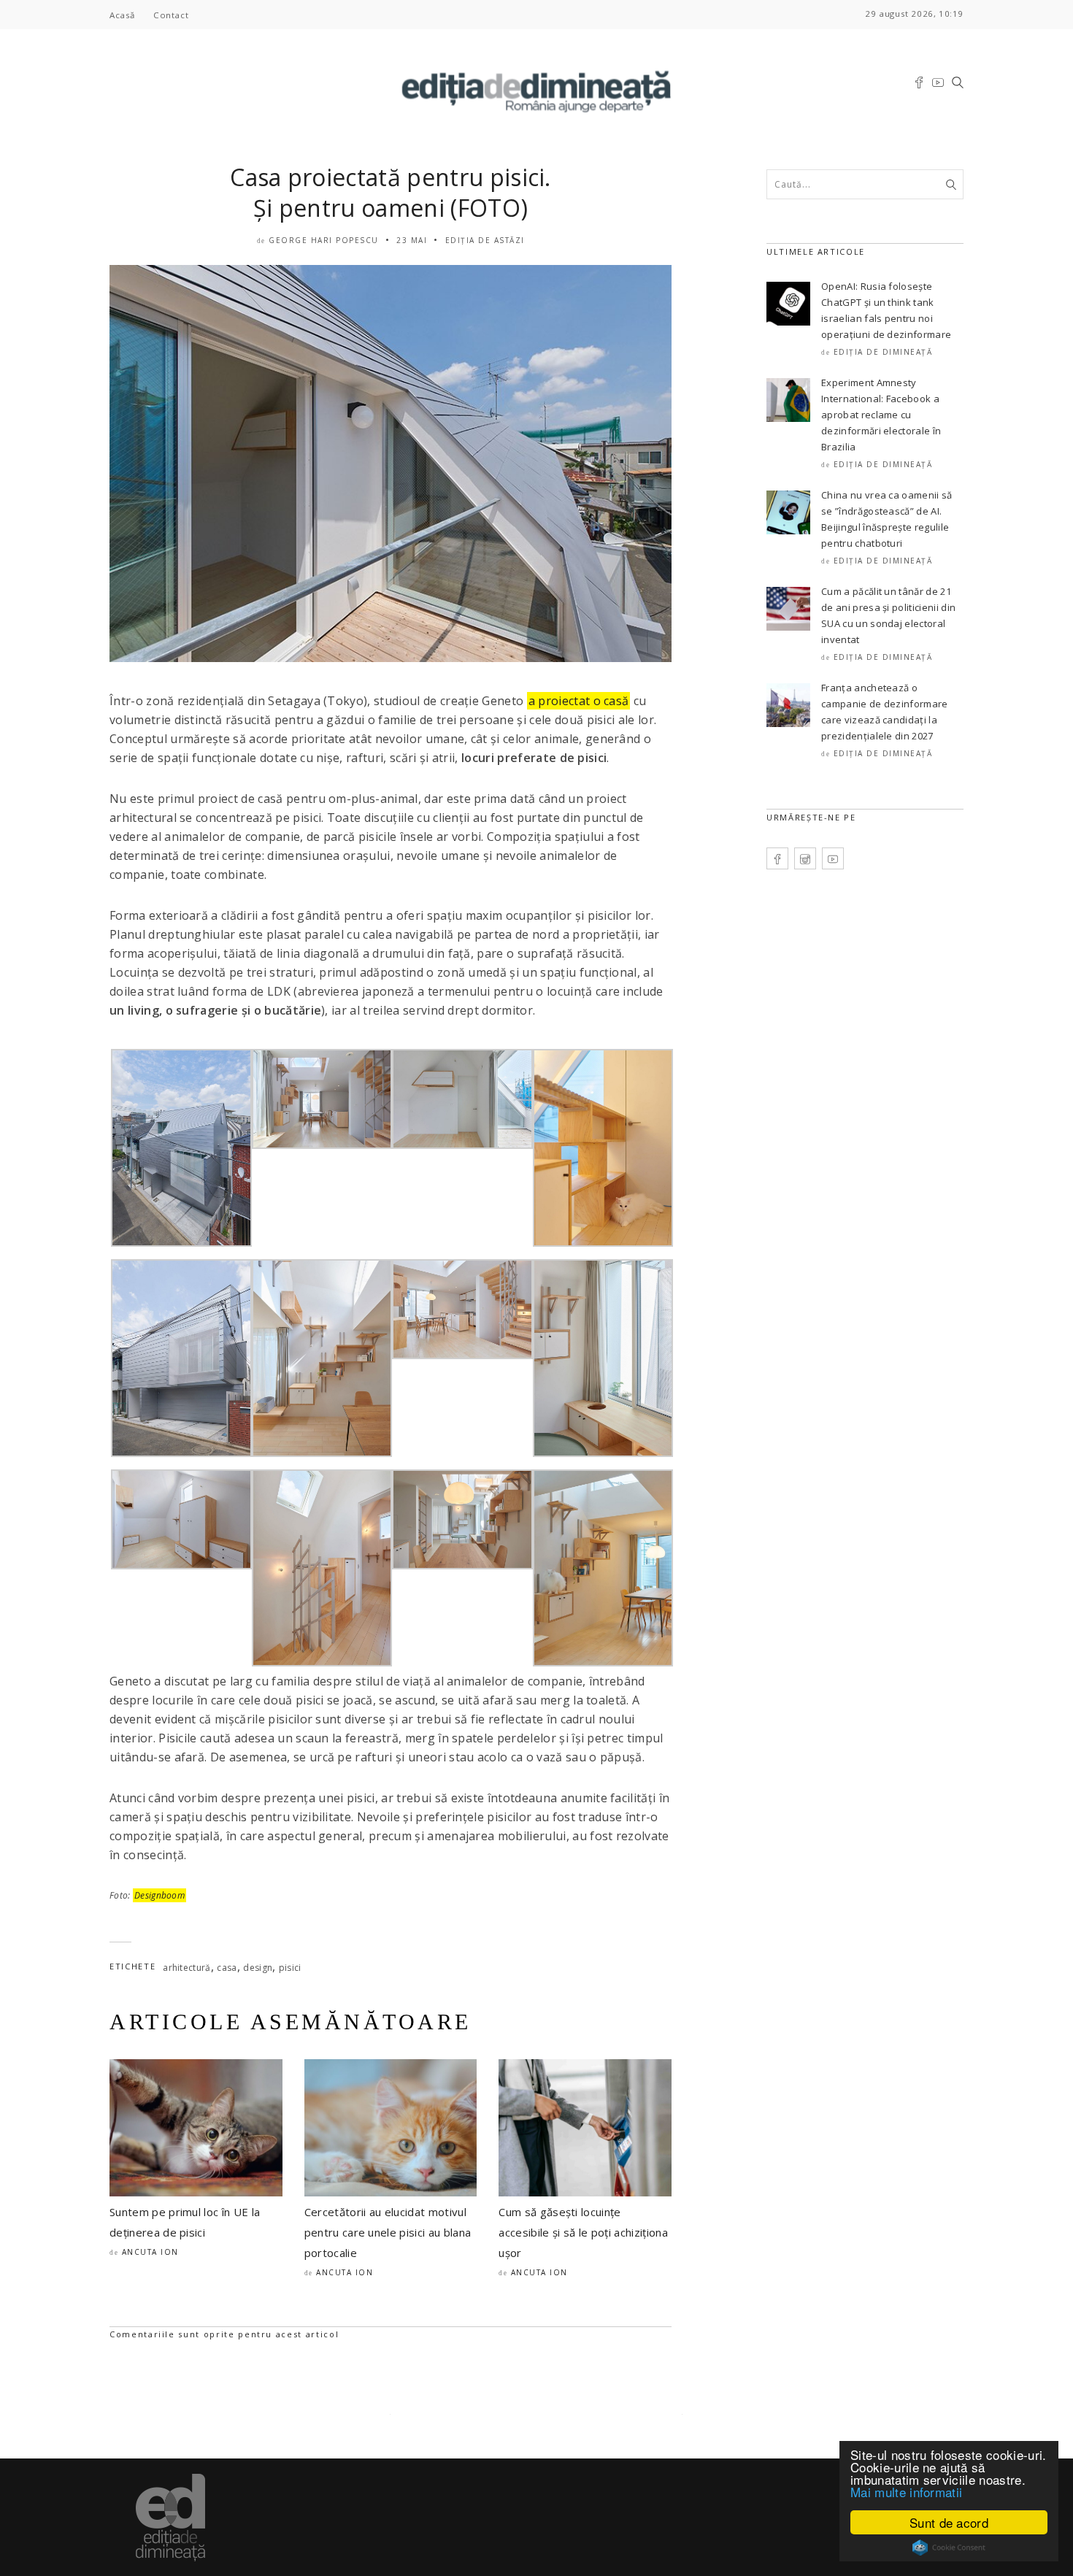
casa (227, 1968)
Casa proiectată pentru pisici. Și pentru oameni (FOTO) (391, 192)
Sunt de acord (949, 2522)
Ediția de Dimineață (883, 352)
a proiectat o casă (579, 701)
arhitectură (187, 1968)
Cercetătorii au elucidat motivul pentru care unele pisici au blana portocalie (388, 2232)
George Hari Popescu (324, 240)
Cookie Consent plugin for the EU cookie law (949, 2548)
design (258, 1968)
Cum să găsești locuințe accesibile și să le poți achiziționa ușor (583, 2232)
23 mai (412, 240)
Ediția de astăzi (485, 240)
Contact (171, 15)
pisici (290, 1968)
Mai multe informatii (906, 2492)
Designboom (159, 1895)
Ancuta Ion (150, 2252)
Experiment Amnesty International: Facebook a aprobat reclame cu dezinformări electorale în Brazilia (881, 415)
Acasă (122, 15)
